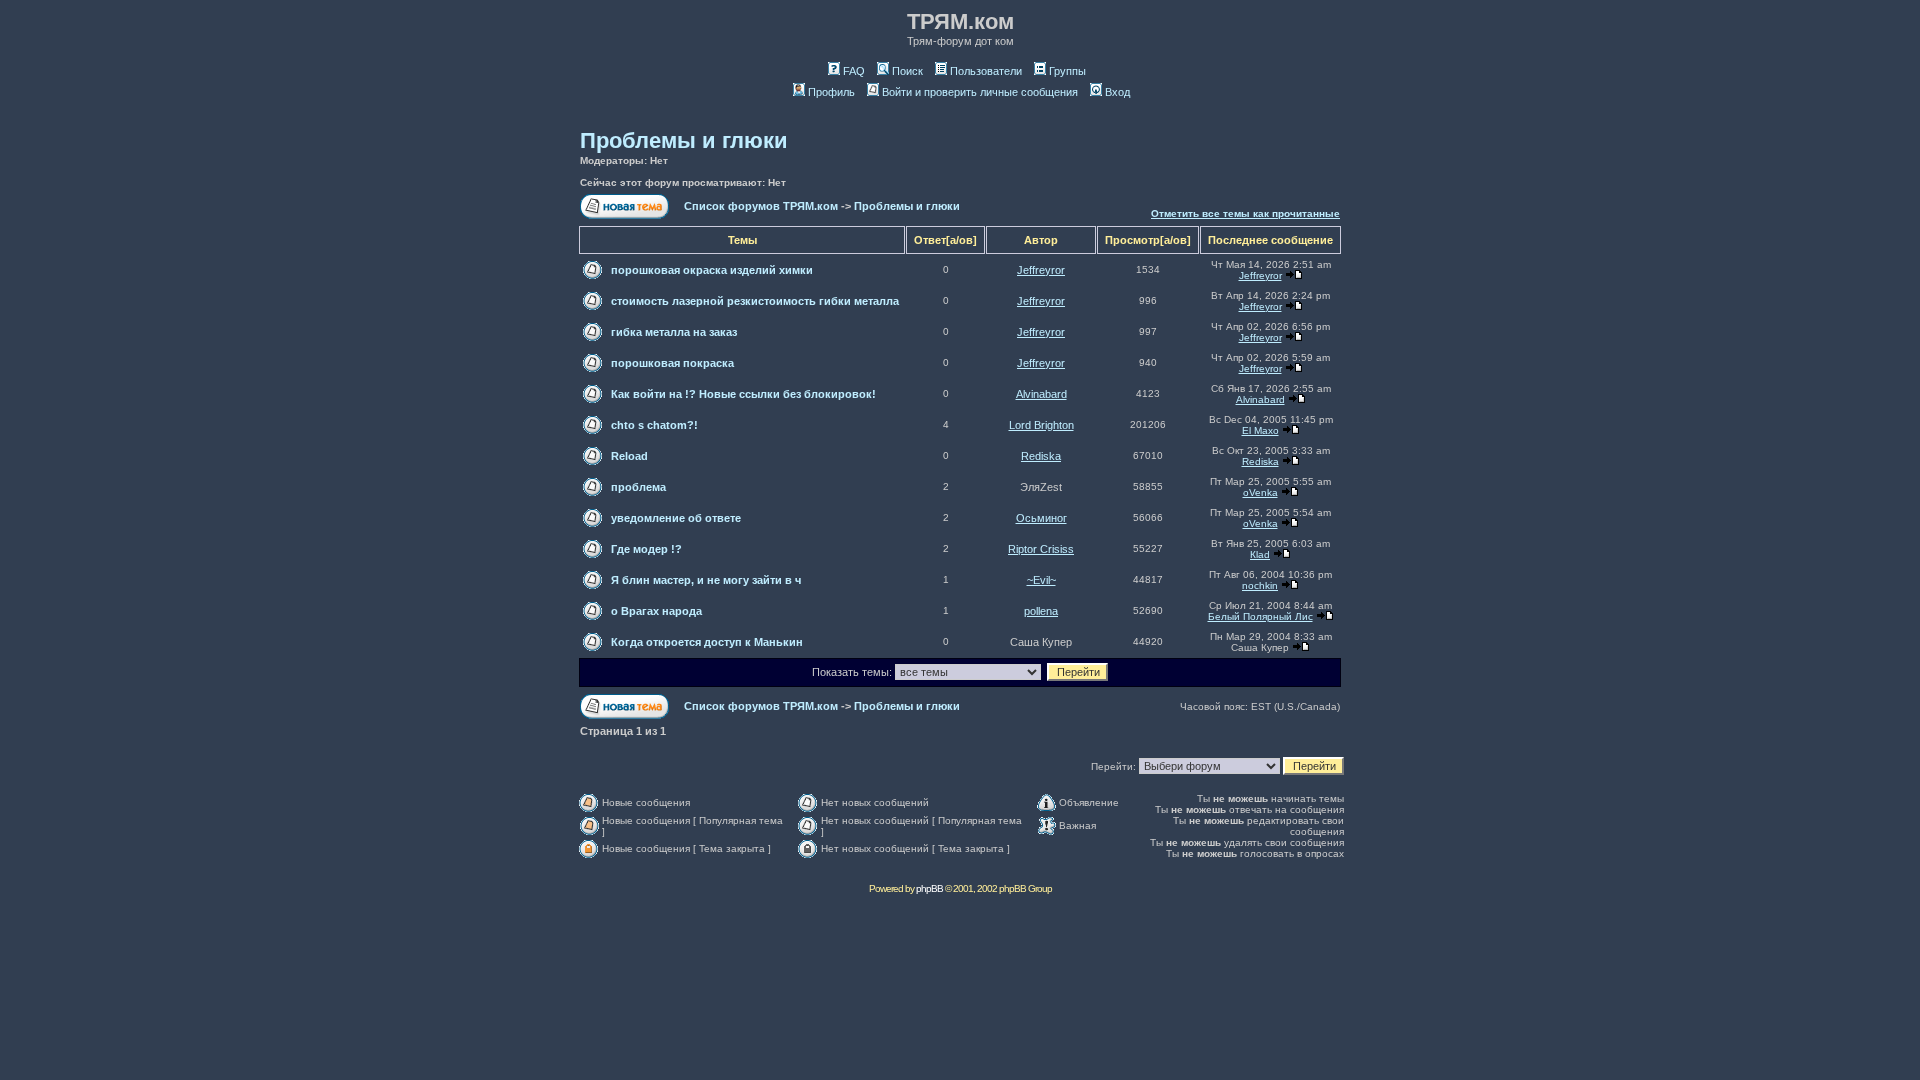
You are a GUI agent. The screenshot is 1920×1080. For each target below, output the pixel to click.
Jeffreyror (1041, 270)
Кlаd (1260, 554)
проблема (638, 487)
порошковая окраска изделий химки (712, 270)
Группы (1067, 71)
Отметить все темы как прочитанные (1245, 213)
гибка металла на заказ (674, 332)
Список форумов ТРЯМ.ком (761, 206)
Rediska (1041, 456)
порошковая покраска (672, 363)
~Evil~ (1041, 580)
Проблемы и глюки (684, 140)
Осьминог (1041, 518)
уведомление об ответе (676, 518)
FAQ (854, 71)
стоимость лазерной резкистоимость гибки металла (755, 301)
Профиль (831, 92)
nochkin (1260, 585)
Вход (1117, 92)
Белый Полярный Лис (1260, 616)
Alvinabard (1041, 394)
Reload (629, 456)
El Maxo (1260, 430)
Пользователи (986, 71)
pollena (1041, 611)
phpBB (929, 888)
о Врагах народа (656, 611)
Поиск (907, 71)
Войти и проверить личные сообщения (980, 92)
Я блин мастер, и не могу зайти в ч (706, 580)
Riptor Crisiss (1041, 549)
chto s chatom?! (654, 425)
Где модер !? (646, 549)
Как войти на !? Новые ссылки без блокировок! (743, 394)
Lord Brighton (1041, 425)
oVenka (1260, 492)
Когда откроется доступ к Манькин (707, 642)
